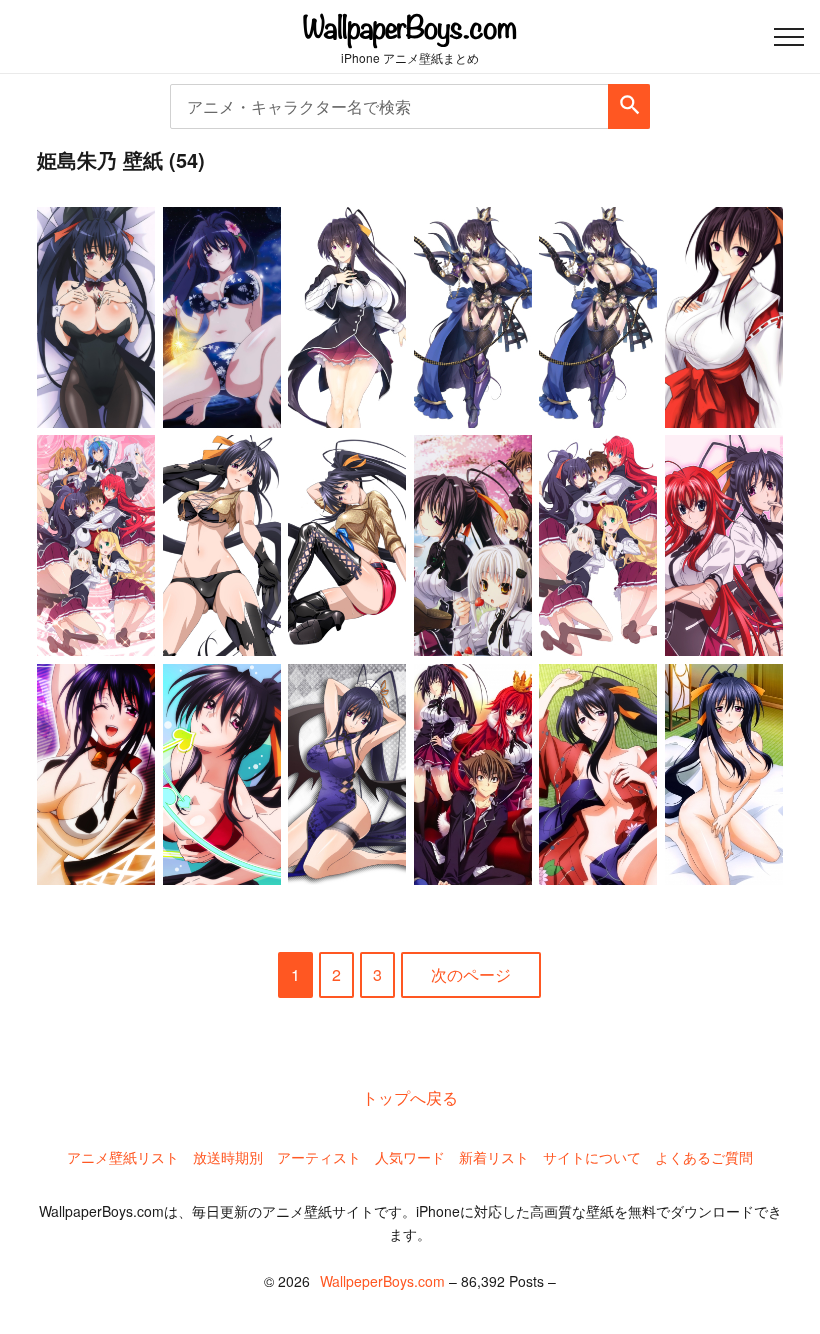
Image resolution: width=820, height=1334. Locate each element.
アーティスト (319, 1157)
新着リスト (494, 1157)
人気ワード (410, 1157)
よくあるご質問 (704, 1157)
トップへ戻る (410, 1097)
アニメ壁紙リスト (123, 1157)
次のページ (471, 974)
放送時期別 (228, 1157)
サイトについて (592, 1157)
